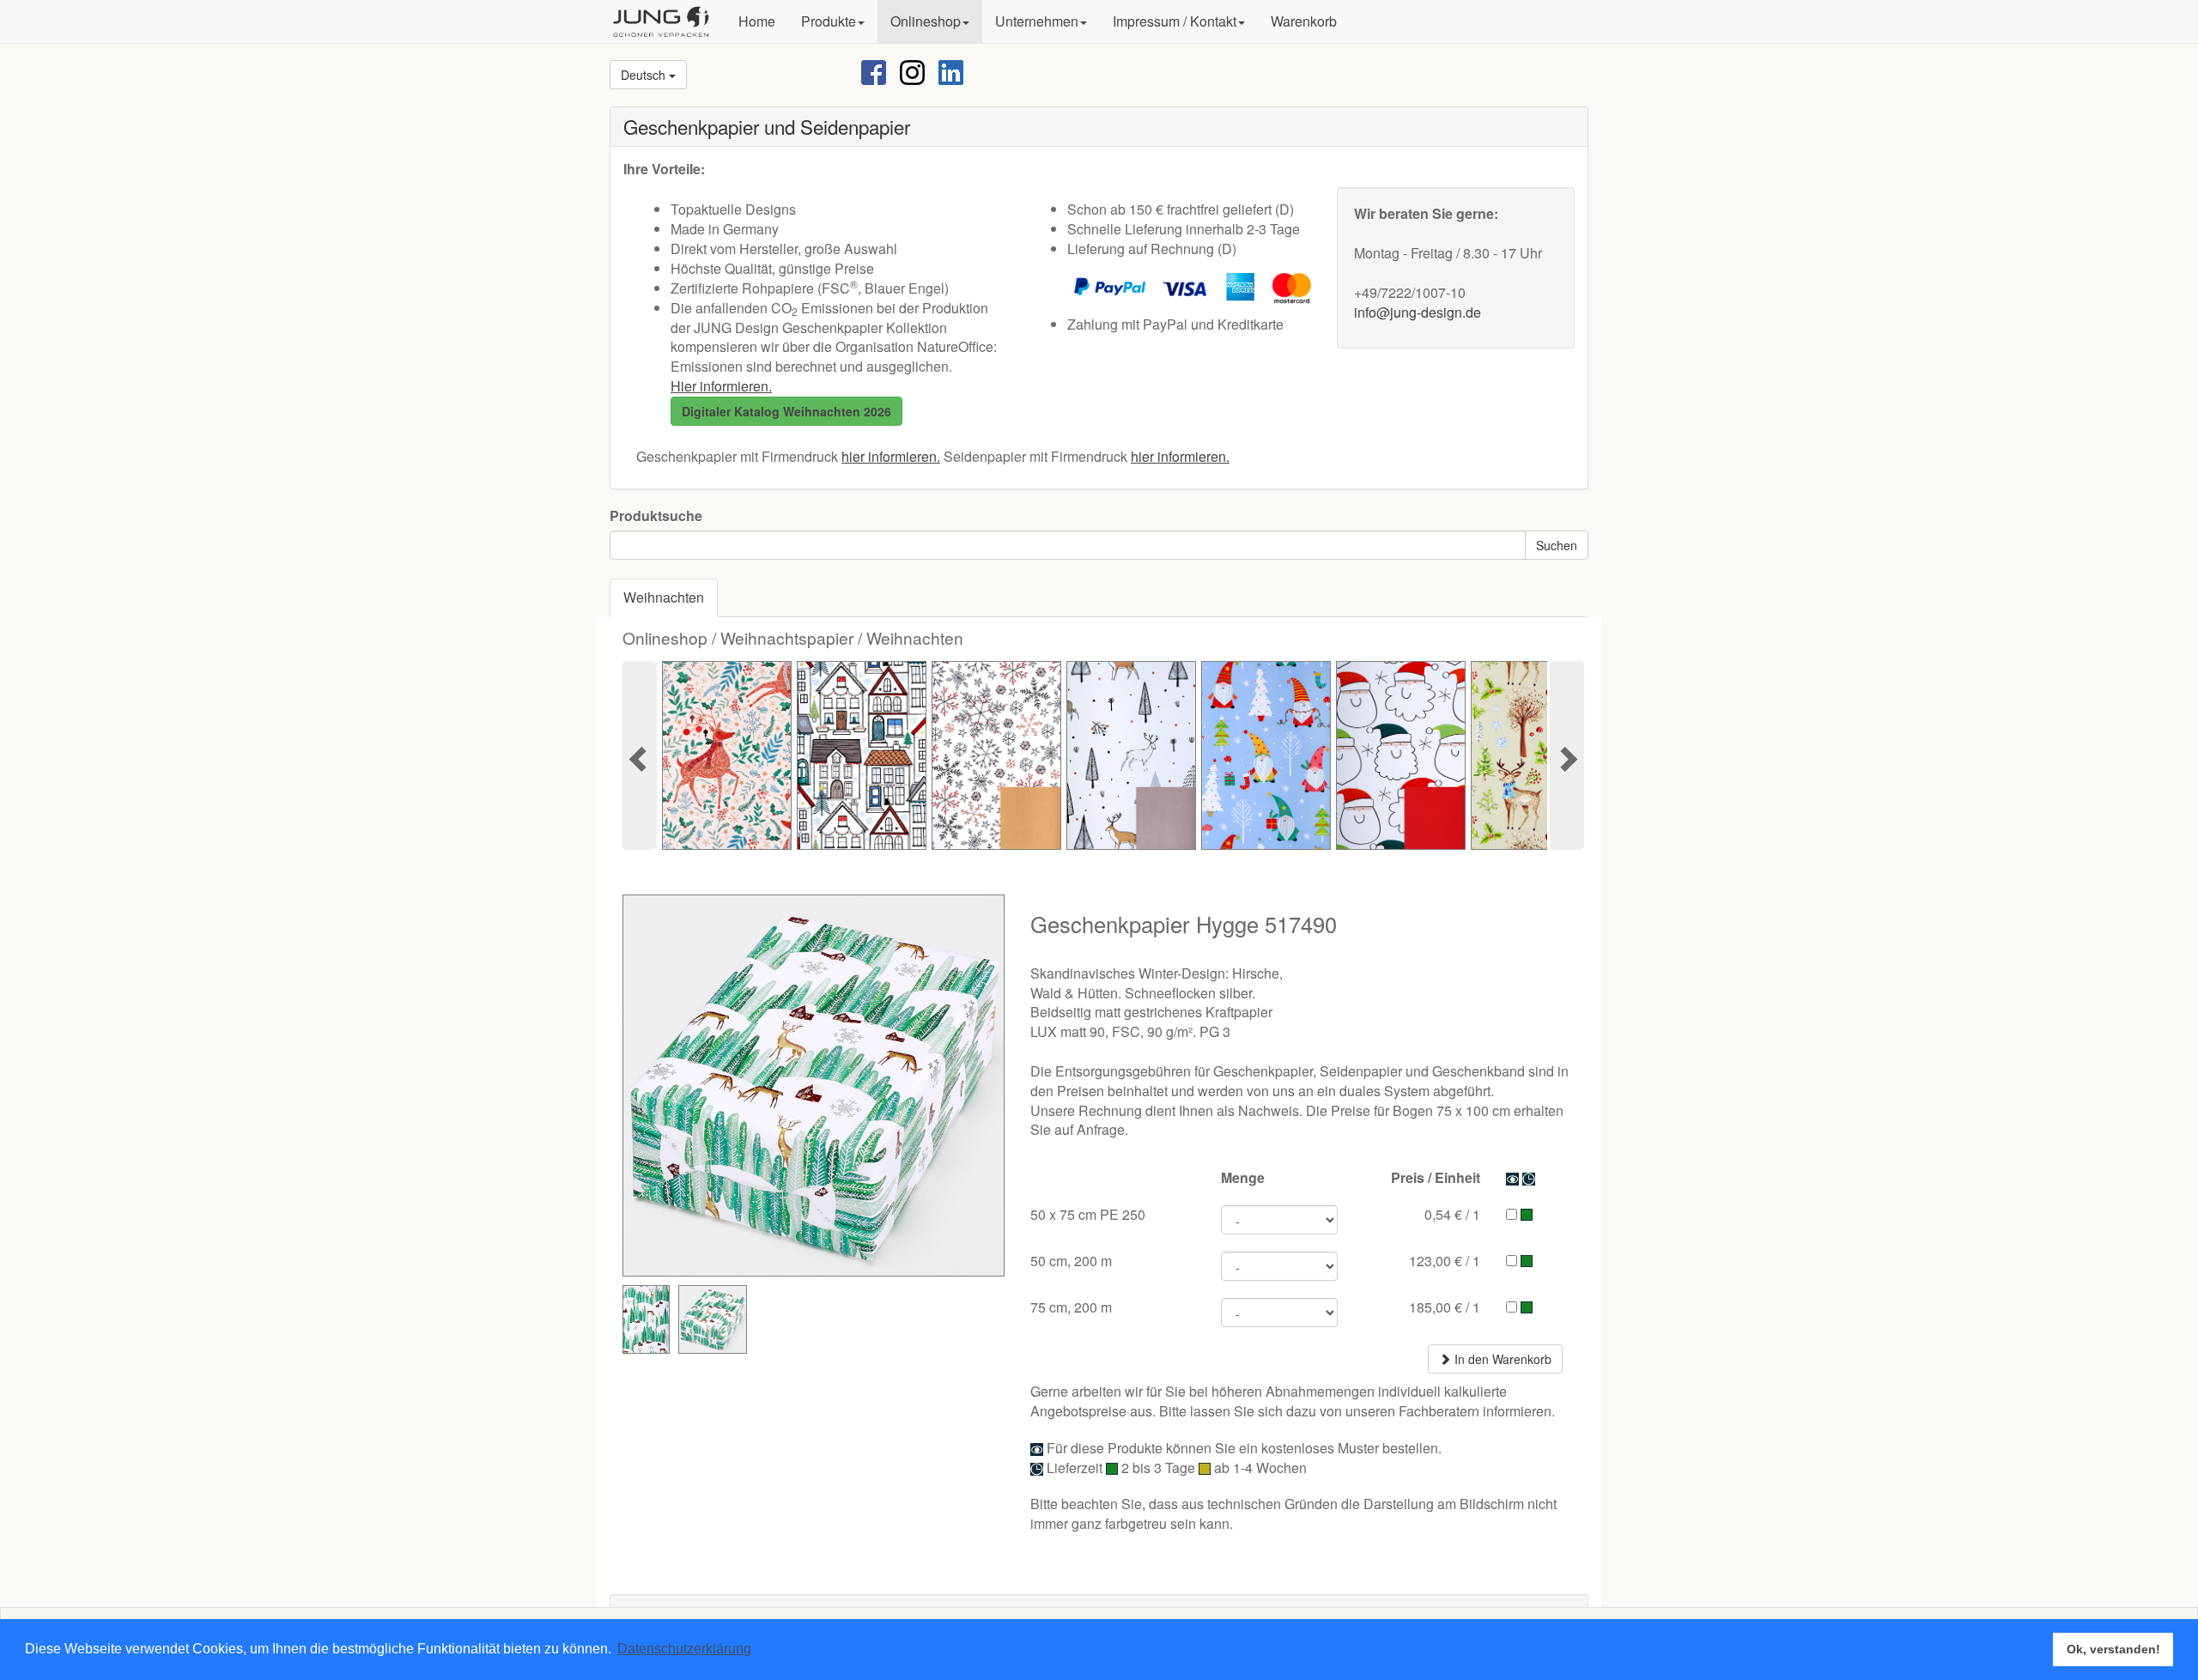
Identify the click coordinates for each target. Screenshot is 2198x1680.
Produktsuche (656, 516)
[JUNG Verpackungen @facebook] (874, 71)
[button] (833, 21)
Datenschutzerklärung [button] (684, 1649)
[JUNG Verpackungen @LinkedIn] (951, 71)
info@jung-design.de (1418, 312)
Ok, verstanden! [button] (2113, 1649)
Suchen (1557, 545)
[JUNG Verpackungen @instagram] (912, 71)
